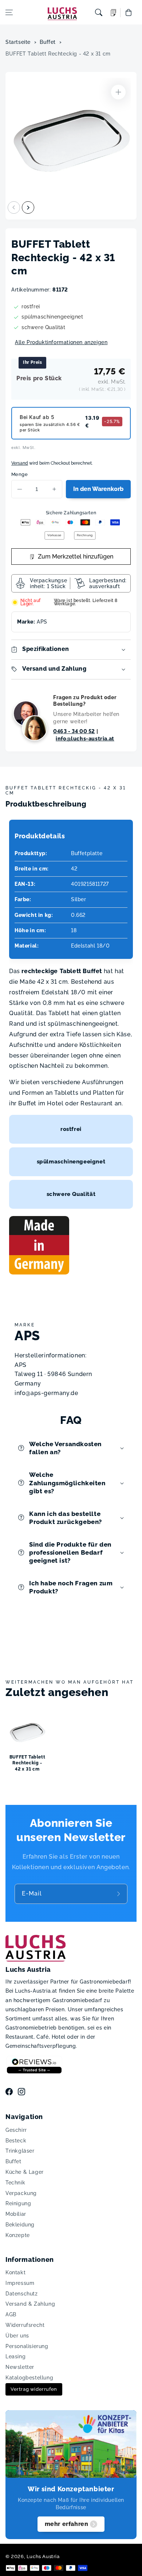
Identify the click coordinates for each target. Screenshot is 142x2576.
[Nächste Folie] (28, 207)
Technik (15, 2183)
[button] (9, 12)
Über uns (17, 2336)
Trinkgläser (20, 2151)
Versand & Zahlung (30, 2304)
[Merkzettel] (114, 13)
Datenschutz (22, 2294)
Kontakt (15, 2272)
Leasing (15, 2356)
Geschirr (16, 2130)
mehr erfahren (67, 2524)
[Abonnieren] (119, 1894)
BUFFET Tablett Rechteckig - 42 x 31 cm (58, 54)
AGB (11, 2314)
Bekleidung (20, 2225)
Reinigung (18, 2203)
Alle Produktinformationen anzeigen (61, 342)
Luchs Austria (43, 2556)
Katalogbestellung (29, 2378)
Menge (19, 474)
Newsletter (20, 2367)
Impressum (20, 2283)
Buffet (48, 42)
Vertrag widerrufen (34, 2389)
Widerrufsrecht (25, 2325)
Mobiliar (16, 2214)
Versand (20, 463)
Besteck (16, 2141)
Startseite (18, 42)
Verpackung (21, 2193)
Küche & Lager (25, 2172)
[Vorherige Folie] (14, 207)
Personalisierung (27, 2346)
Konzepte (18, 2235)
